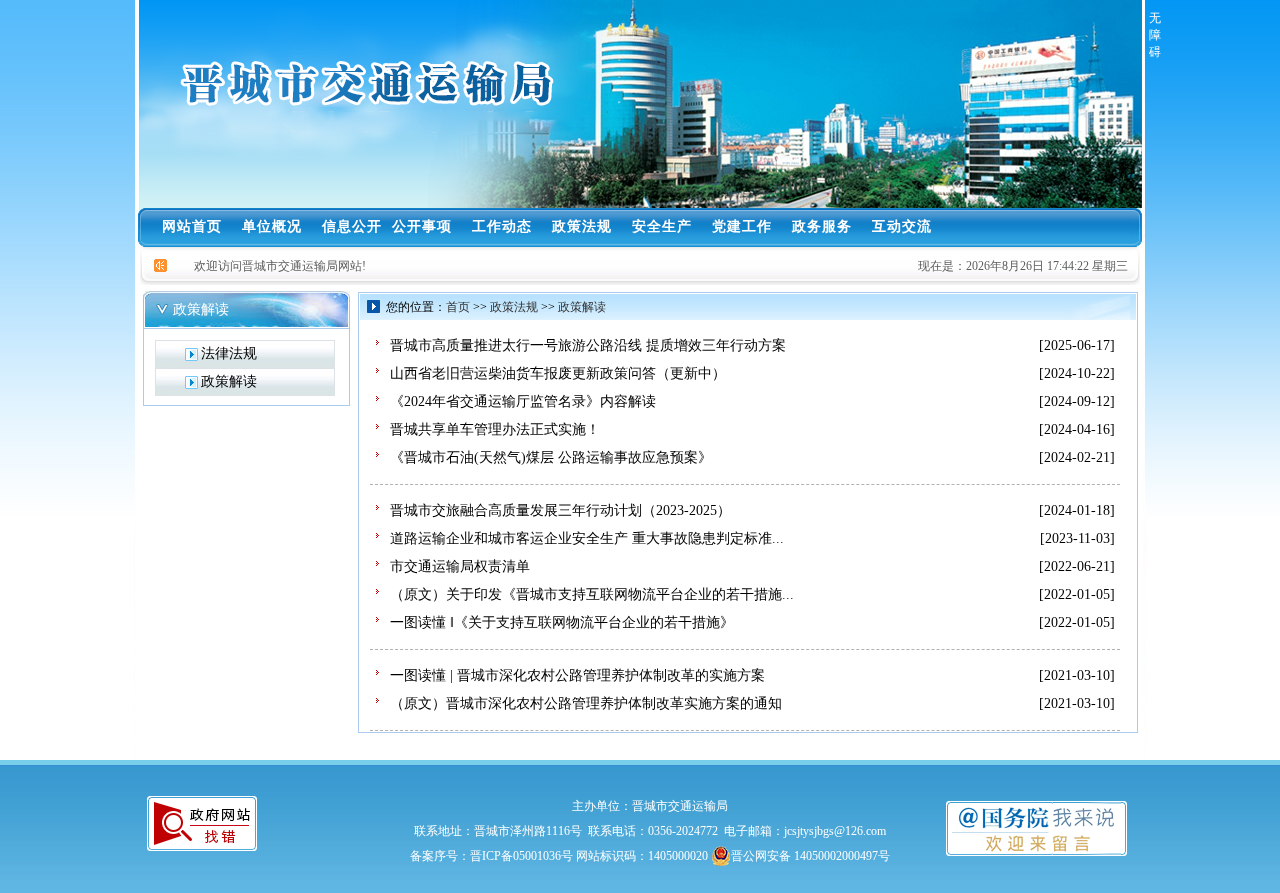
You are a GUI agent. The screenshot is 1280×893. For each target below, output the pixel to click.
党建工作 (742, 226)
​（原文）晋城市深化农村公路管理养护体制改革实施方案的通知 (586, 703)
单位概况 (272, 226)
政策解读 (582, 307)
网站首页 (192, 226)
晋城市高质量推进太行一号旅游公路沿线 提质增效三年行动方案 (588, 345)
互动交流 (902, 226)
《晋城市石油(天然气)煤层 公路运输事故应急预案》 (551, 457)
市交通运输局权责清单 (460, 566)
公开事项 (422, 226)
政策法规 (582, 226)
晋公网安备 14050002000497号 (810, 856)
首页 (458, 307)
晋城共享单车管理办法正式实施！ (495, 429)
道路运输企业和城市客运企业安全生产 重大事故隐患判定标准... (587, 538)
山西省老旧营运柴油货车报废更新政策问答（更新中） (558, 373)
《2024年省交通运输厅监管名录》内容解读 (523, 401)
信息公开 (352, 226)
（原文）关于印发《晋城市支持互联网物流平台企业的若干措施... (592, 594)
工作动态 (502, 226)
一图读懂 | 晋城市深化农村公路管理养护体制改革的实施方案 (577, 675)
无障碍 (1150, 35)
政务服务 (822, 226)
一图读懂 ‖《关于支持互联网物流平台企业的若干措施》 (562, 622)
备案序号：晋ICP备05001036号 (491, 856)
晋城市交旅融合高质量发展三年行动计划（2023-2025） (560, 510)
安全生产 (662, 226)
